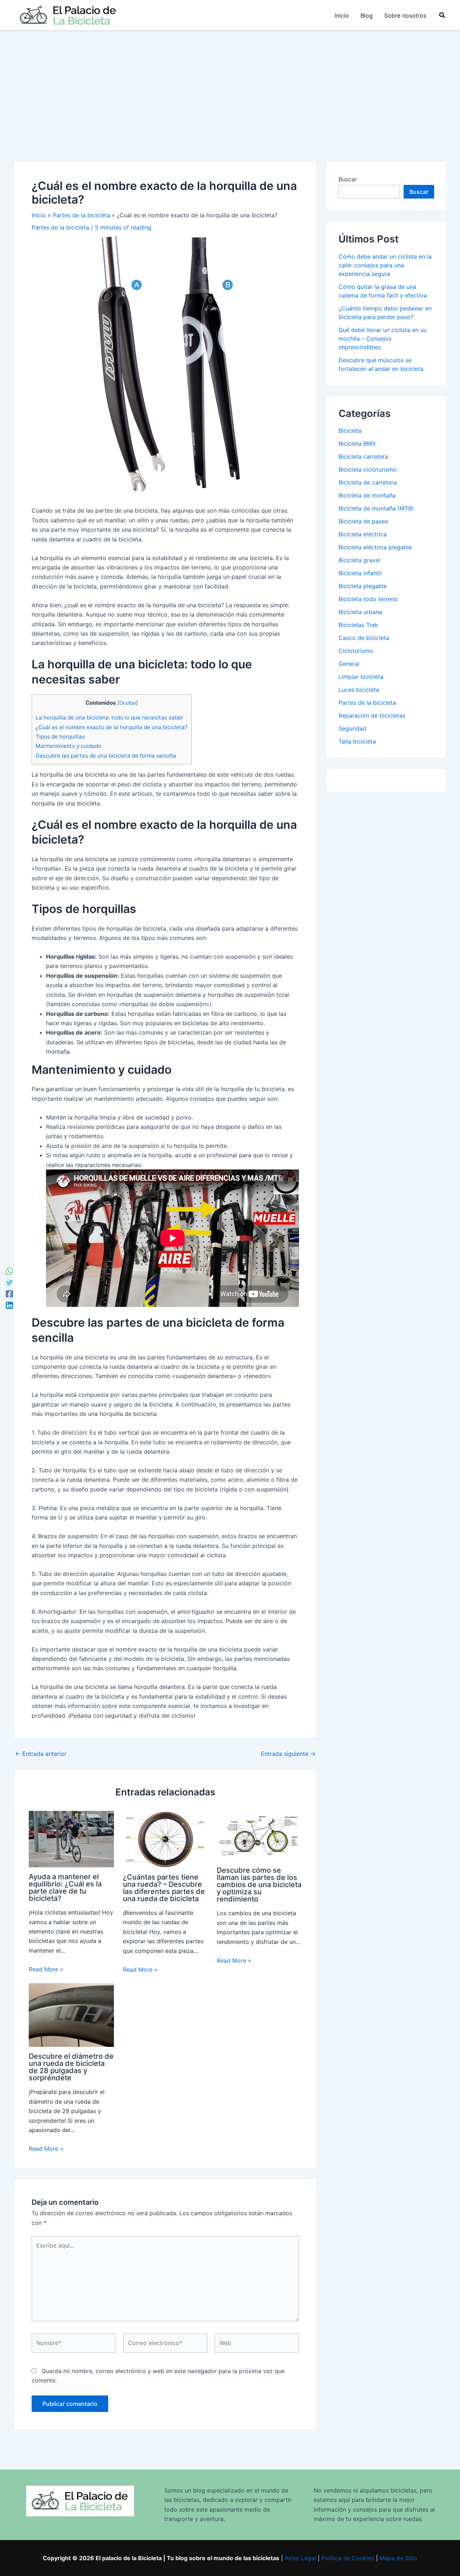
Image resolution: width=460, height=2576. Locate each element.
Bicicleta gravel (359, 560)
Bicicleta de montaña (367, 495)
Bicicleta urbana (360, 612)
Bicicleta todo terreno (368, 599)
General (349, 664)
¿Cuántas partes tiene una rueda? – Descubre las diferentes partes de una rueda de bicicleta (164, 1888)
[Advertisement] (230, 85)
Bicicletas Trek (358, 625)
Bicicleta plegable (363, 586)
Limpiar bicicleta (361, 677)
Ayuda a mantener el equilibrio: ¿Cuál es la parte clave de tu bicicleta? (65, 1887)
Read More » (46, 1969)
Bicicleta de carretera (368, 482)
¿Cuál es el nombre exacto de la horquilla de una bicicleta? (112, 727)
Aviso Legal (300, 2558)
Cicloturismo (356, 651)
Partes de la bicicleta (60, 227)
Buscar (348, 179)
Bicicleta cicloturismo (368, 469)
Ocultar (128, 703)
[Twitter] (9, 1282)
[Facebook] (9, 1294)
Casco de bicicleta (364, 638)
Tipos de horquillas (60, 737)
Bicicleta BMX (357, 444)
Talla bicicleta (357, 741)
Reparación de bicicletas (372, 715)
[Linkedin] (9, 1305)
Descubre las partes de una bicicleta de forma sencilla (106, 756)
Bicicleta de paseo (364, 521)
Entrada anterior (41, 1754)
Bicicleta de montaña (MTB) (376, 508)
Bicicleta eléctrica (363, 534)
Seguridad (352, 728)
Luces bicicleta (359, 690)
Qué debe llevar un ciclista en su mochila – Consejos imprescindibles (383, 339)
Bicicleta (350, 431)
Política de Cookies (348, 2558)
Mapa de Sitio (398, 2558)
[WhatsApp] (9, 1271)
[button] (442, 15)
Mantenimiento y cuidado (68, 746)
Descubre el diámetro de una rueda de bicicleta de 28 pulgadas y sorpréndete (71, 2067)
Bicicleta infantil (360, 573)
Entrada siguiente (288, 1754)
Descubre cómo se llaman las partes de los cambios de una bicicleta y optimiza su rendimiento (259, 1885)
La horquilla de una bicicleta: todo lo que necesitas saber (109, 717)
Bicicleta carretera (363, 456)
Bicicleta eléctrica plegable (375, 547)
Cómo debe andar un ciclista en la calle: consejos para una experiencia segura (385, 265)
